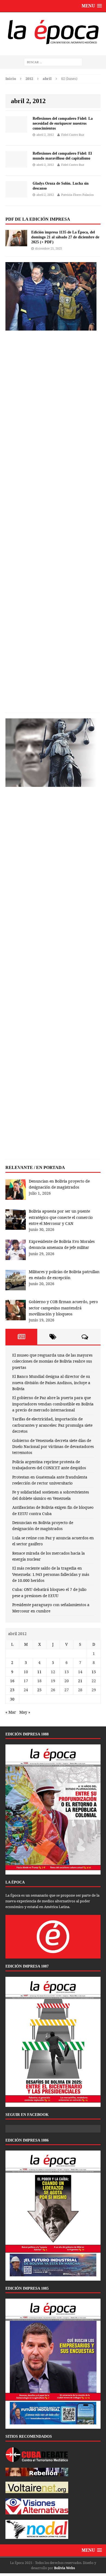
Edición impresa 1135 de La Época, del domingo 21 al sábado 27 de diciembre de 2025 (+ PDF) (65, 237)
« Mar (11, 1712)
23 (12, 1690)
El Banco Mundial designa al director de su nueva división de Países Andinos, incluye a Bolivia (51, 1383)
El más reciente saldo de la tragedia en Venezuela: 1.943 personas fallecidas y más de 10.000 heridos (51, 1574)
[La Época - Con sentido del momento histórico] (53, 31)
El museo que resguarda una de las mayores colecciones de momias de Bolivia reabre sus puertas (52, 1361)
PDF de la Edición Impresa (38, 219)
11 (39, 1672)
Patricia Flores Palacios (77, 195)
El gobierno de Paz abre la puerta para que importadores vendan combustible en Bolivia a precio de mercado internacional (53, 1404)
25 (39, 1690)
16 (12, 1681)
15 (94, 1672)
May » (25, 1712)
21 (80, 1681)
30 (12, 1699)
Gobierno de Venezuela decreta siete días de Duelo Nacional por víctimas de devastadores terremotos (53, 1447)
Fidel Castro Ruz (73, 135)
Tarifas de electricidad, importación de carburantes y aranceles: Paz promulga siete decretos (52, 1425)
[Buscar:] (53, 62)
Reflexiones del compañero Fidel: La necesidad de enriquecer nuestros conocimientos (63, 123)
